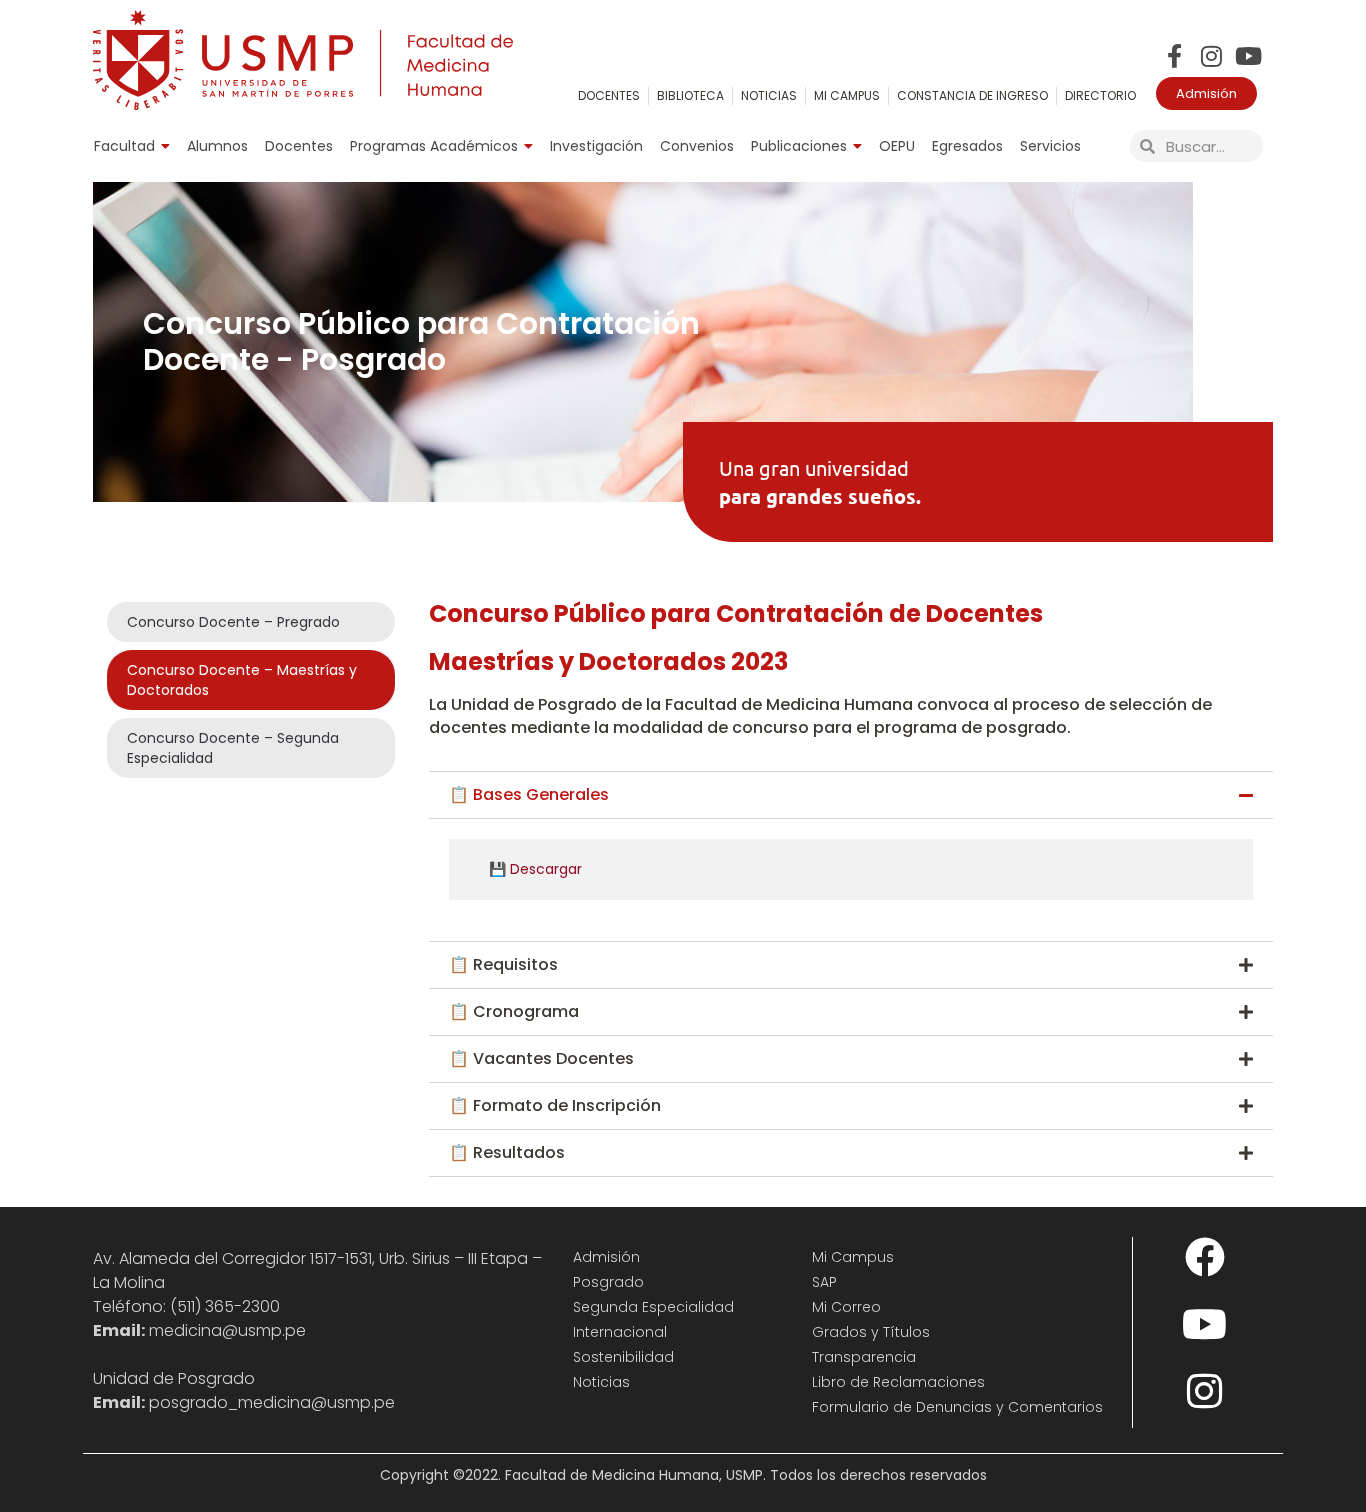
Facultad (124, 146)
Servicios (1050, 146)
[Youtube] (1248, 55)
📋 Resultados (507, 1152)
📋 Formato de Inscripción (555, 1105)
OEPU (897, 146)
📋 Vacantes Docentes (541, 1058)
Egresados (967, 146)
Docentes (299, 146)
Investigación (596, 146)
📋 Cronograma (514, 1011)
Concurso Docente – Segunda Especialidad (233, 748)
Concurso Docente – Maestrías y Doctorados (242, 680)
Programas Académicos (434, 146)
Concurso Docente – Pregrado (233, 622)
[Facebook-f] (1174, 55)
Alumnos (217, 146)
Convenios (697, 146)
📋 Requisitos (503, 964)
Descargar (546, 869)
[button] (851, 795)
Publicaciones (799, 146)
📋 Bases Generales (529, 794)
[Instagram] (1211, 55)
